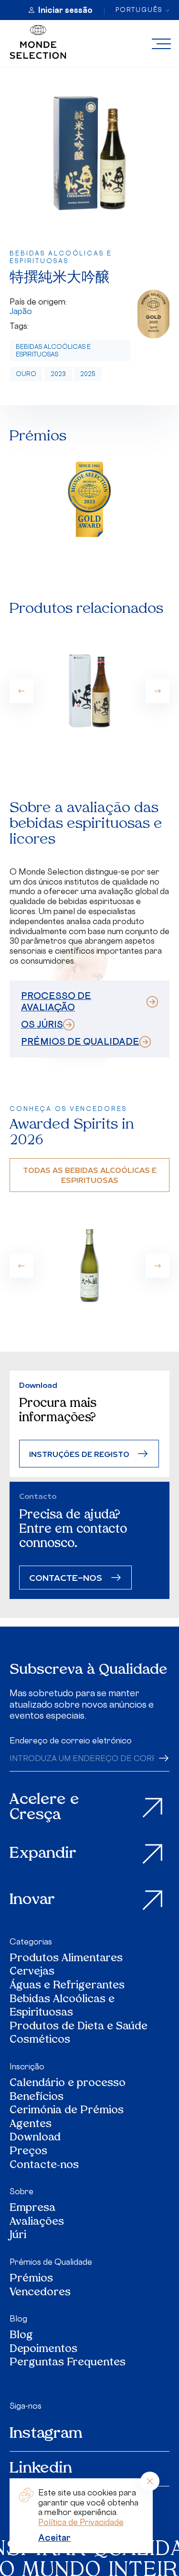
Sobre (21, 2191)
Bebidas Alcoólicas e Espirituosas (53, 351)
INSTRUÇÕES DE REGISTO (79, 1454)
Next (158, 691)
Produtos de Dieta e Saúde (79, 2027)
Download (35, 2138)
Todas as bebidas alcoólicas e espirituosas (90, 1175)
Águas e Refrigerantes (67, 1986)
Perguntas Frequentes (68, 2363)
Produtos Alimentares (66, 1959)
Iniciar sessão (65, 10)
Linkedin (41, 2469)
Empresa (32, 2209)
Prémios (31, 2279)
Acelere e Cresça (44, 1808)
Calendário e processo (68, 2084)
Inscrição (27, 2067)
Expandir (43, 1854)
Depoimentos (43, 2350)
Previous (21, 691)
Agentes (31, 2125)
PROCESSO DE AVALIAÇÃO (56, 1001)
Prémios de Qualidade (51, 2262)
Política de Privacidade (81, 2522)
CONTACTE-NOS (66, 1577)
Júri (18, 2236)
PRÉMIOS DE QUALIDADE (80, 1041)
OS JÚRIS (42, 1024)
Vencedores (40, 2293)
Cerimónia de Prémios (67, 2111)
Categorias (31, 1942)
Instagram (46, 2434)
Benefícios (37, 2098)
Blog (18, 2319)
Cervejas (32, 1972)
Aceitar (54, 2537)
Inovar (32, 1900)
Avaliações (37, 2223)
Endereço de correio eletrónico (71, 1741)
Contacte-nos (44, 2166)
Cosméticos (40, 2041)
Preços (28, 2152)
